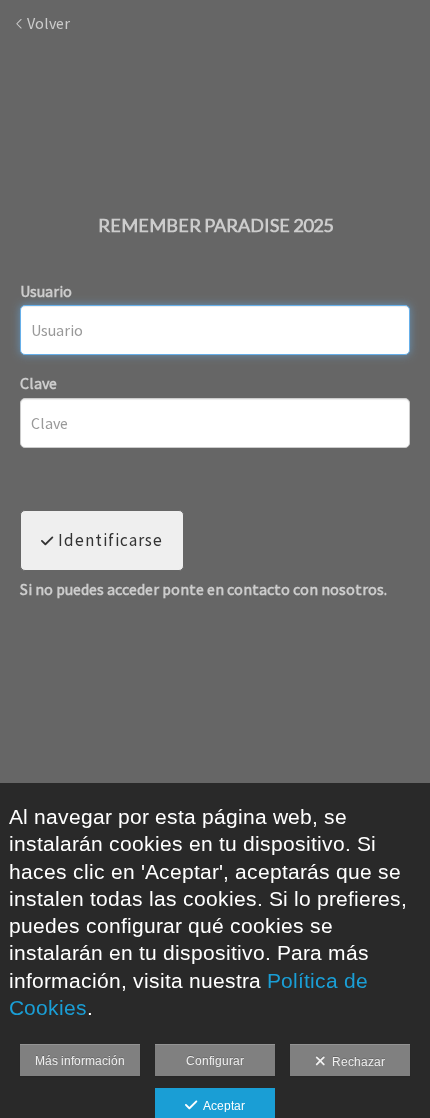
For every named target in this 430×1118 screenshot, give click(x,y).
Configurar (215, 1061)
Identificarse (108, 540)
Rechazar (355, 1062)
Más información (80, 1061)
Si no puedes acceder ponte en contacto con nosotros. (203, 590)
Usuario (46, 291)
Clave (38, 383)
